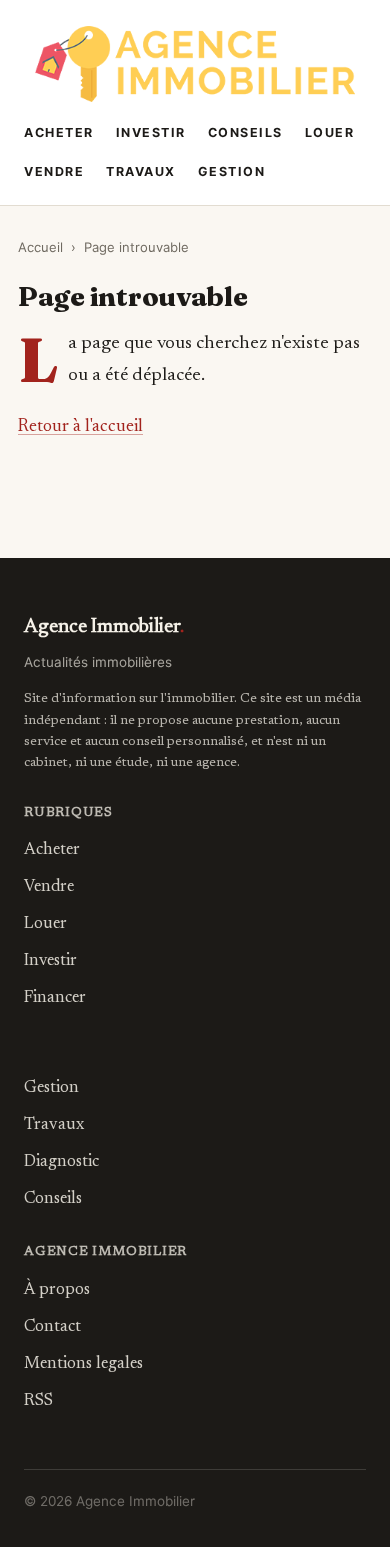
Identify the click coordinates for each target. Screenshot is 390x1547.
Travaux (141, 171)
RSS (38, 1401)
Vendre (54, 171)
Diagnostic (61, 1162)
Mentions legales (83, 1364)
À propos (57, 1290)
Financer (55, 998)
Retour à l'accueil (80, 427)
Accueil (40, 247)
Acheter (59, 132)
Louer (330, 132)
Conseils (245, 132)
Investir (151, 132)
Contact (52, 1327)
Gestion (232, 171)
